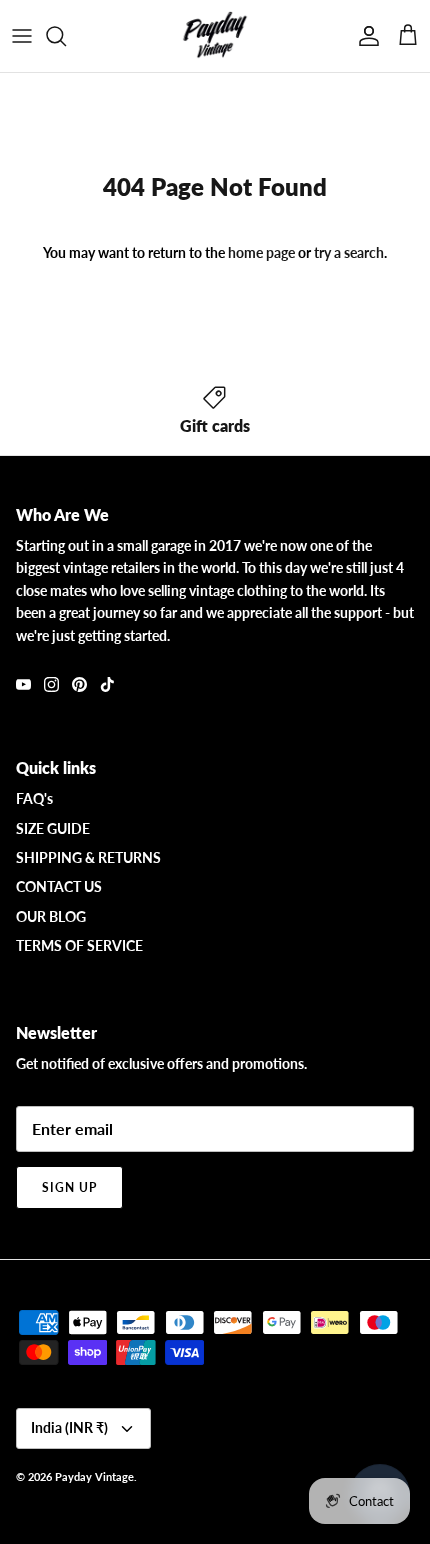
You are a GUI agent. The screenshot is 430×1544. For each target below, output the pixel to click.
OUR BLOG (51, 916)
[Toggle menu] (22, 36)
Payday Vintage (94, 1476)
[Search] (66, 36)
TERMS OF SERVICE (79, 945)
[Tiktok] (107, 684)
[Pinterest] (79, 684)
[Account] (364, 36)
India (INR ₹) (69, 1427)
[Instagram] (51, 684)
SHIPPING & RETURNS (88, 857)
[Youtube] (23, 684)
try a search (349, 252)
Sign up (69, 1187)
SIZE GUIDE (53, 828)
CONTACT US (59, 886)
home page (261, 252)
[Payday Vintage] (215, 36)
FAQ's (34, 798)
